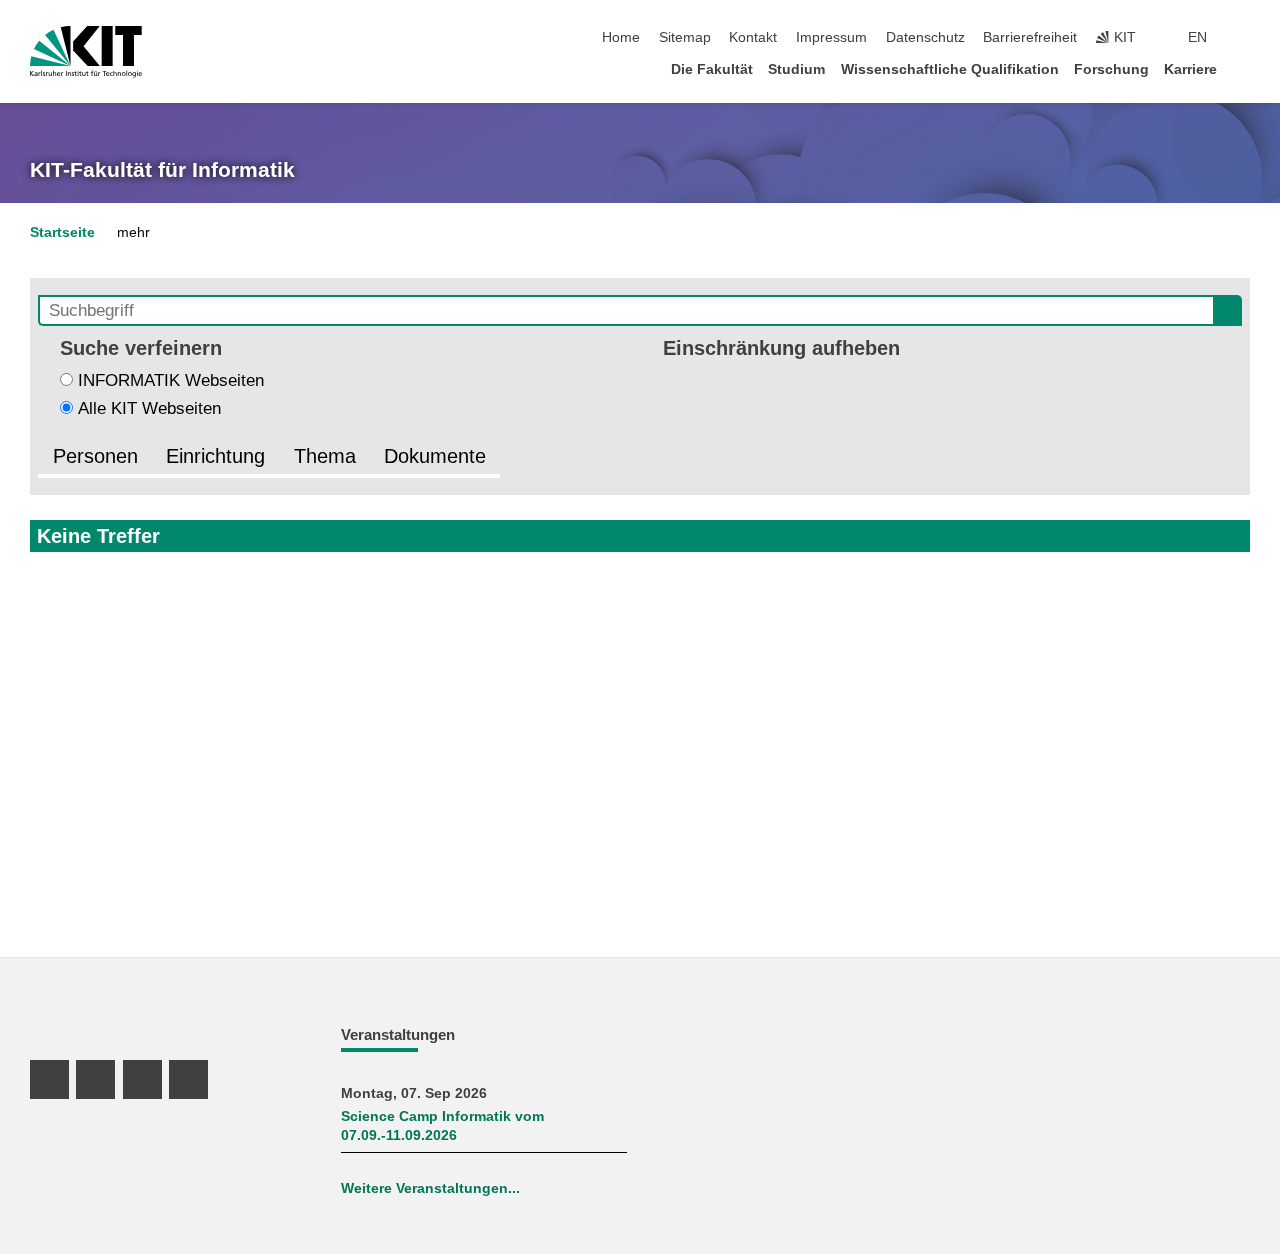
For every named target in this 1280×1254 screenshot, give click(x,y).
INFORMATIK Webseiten (171, 380)
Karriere (1190, 69)
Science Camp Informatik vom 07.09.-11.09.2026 (442, 1126)
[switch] (1244, 38)
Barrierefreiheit (1030, 37)
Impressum (831, 37)
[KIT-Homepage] (86, 52)
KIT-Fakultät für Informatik (162, 170)
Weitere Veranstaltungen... (430, 1188)
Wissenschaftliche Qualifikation (950, 69)
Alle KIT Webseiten (149, 408)
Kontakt (753, 37)
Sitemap (685, 37)
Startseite (62, 232)
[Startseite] (1244, 68)
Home (621, 37)
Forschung (1111, 69)
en (1197, 37)
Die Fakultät (712, 69)
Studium (796, 69)
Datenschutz (925, 37)
